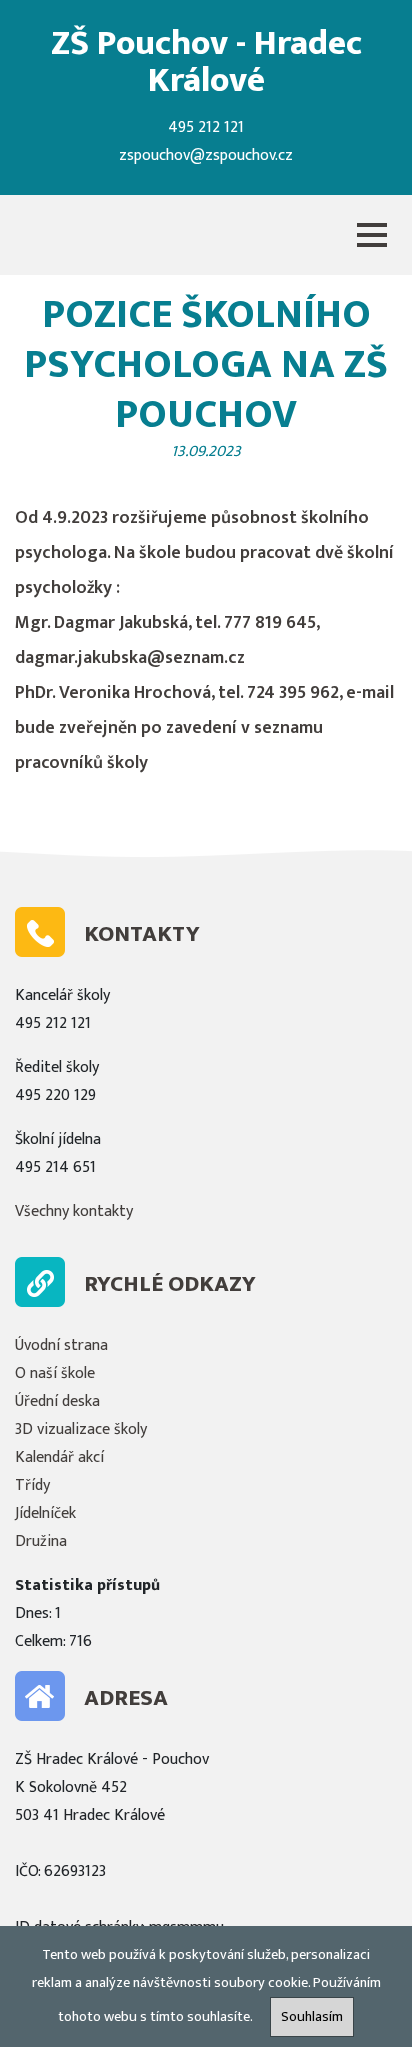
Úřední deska (57, 1401)
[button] (372, 235)
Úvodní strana (61, 1345)
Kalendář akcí (59, 1457)
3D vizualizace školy (81, 1429)
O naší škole (55, 1373)
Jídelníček (45, 1513)
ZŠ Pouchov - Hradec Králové (206, 62)
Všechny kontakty (74, 1211)
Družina (41, 1541)
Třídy (32, 1485)
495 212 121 (206, 127)
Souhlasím (312, 2017)
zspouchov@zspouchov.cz (206, 155)
